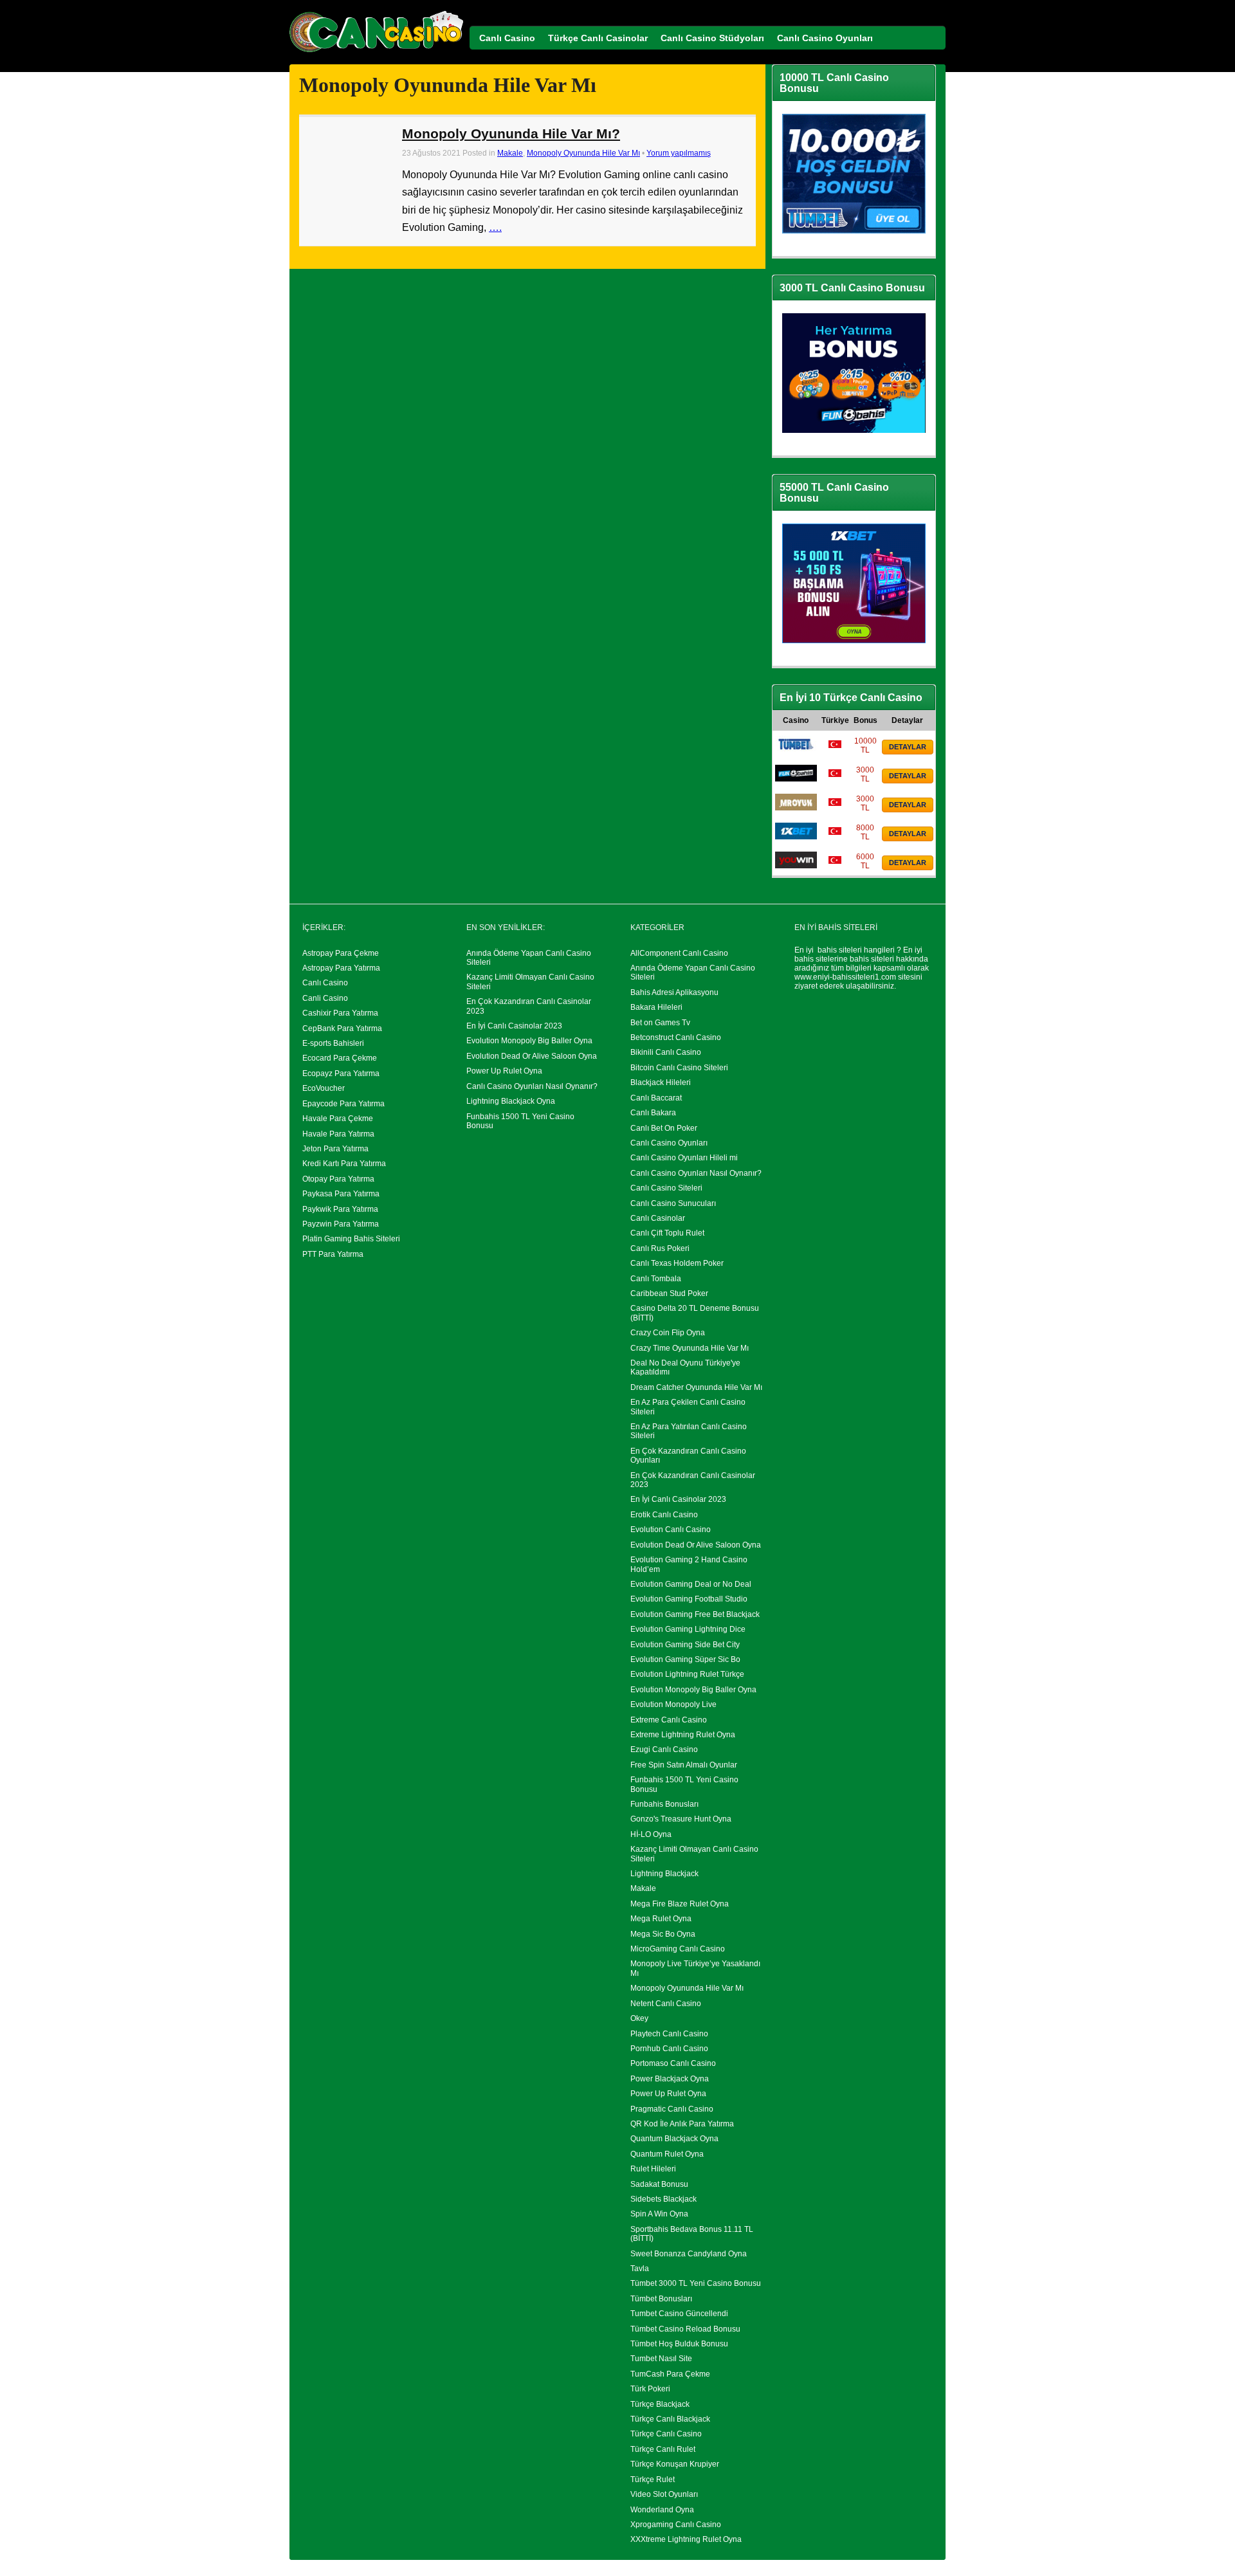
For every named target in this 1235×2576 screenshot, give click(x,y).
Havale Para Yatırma (338, 1134)
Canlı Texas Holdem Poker (677, 1263)
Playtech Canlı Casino (669, 2034)
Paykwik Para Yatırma (340, 1209)
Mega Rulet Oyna (661, 1919)
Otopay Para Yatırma (338, 1179)
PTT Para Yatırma (333, 1254)
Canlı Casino (325, 983)
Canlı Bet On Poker (664, 1128)
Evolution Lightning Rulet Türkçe (687, 1674)
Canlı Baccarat (656, 1098)
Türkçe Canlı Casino (666, 2434)
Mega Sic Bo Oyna (663, 1934)
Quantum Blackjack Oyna (674, 2139)
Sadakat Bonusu (659, 2184)
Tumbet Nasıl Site (661, 2359)
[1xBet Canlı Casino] (796, 837)
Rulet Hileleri (653, 2169)
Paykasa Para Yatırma (341, 1194)
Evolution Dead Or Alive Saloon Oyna (532, 1056)
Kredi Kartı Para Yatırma (344, 1164)
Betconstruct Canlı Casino (676, 1037)
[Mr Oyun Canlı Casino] (796, 808)
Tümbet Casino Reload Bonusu (685, 2329)
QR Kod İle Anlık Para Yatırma (682, 2124)
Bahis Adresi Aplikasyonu (674, 992)
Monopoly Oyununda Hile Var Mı (583, 153)
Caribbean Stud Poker (669, 1293)
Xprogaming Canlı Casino (676, 2525)
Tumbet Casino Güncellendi (679, 2314)
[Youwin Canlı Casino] (796, 866)
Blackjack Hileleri (661, 1082)
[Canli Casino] (376, 52)
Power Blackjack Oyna (670, 2079)
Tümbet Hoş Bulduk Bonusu (679, 2344)
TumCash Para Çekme (670, 2374)
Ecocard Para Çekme (340, 1058)
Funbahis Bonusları (664, 1804)
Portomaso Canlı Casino (673, 2063)
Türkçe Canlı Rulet (663, 2449)
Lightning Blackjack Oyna (511, 1101)
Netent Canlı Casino (666, 2004)
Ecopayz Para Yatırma (341, 1073)
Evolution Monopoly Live (673, 1704)
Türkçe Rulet (653, 2480)
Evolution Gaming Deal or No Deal (691, 1584)
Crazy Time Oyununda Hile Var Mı (690, 1348)
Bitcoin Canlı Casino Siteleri (679, 1068)
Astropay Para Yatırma (341, 968)
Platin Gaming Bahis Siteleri (351, 1239)
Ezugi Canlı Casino (664, 1749)
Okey (639, 2018)
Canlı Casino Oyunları (669, 1143)
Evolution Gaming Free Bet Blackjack (695, 1614)
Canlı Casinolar (658, 1218)
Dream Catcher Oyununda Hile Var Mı (696, 1387)
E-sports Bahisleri (333, 1043)
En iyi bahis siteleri (828, 950)
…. (495, 227)
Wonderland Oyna (662, 2510)
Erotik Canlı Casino (664, 1515)
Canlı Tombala (656, 1279)
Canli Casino (325, 998)
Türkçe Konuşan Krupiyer (675, 2464)
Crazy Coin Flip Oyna (668, 1333)
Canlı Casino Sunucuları (673, 1203)
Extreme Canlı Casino (669, 1720)
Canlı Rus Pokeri (660, 1248)
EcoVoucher (324, 1088)
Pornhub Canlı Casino (669, 2049)
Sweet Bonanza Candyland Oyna (689, 2254)
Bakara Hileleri (656, 1007)
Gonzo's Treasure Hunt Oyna (681, 1819)
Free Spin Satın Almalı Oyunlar (684, 1765)
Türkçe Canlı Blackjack (670, 2419)
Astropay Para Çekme (341, 953)
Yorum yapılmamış (679, 153)
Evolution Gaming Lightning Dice (688, 1629)
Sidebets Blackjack (663, 2199)
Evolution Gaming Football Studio (689, 1599)
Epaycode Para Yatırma (343, 1104)
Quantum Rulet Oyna (667, 2154)
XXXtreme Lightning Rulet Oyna (686, 2539)
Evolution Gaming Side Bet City (685, 1645)
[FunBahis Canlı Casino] (796, 779)
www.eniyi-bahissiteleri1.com (845, 977)
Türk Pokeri (650, 2389)
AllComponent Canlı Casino (679, 953)
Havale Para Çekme (338, 1119)
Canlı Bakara (653, 1113)
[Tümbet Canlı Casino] (796, 750)
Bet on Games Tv (660, 1023)
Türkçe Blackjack (660, 2404)
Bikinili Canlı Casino (666, 1052)
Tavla (640, 2269)
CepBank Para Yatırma (342, 1028)
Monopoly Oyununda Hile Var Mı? (511, 133)
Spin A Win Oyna (659, 2214)
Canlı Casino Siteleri (666, 1188)
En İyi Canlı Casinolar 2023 (514, 1026)
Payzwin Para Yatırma (341, 1224)
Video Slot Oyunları (664, 2494)
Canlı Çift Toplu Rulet (667, 1233)
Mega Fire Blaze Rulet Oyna (680, 1904)
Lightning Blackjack (664, 1874)
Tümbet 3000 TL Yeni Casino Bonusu (696, 2283)
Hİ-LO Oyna (651, 1834)
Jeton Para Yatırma (335, 1149)
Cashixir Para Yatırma (340, 1013)
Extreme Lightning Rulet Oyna (683, 1735)
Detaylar (908, 747)
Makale (510, 153)
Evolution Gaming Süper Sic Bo (685, 1659)
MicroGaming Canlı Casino (678, 1949)
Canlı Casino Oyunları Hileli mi (684, 1158)
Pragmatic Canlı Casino (672, 2109)
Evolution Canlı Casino (671, 1530)
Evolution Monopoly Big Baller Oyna (529, 1041)
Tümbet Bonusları (661, 2299)
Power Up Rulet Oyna (504, 1071)
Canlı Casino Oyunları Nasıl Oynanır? (532, 1086)
